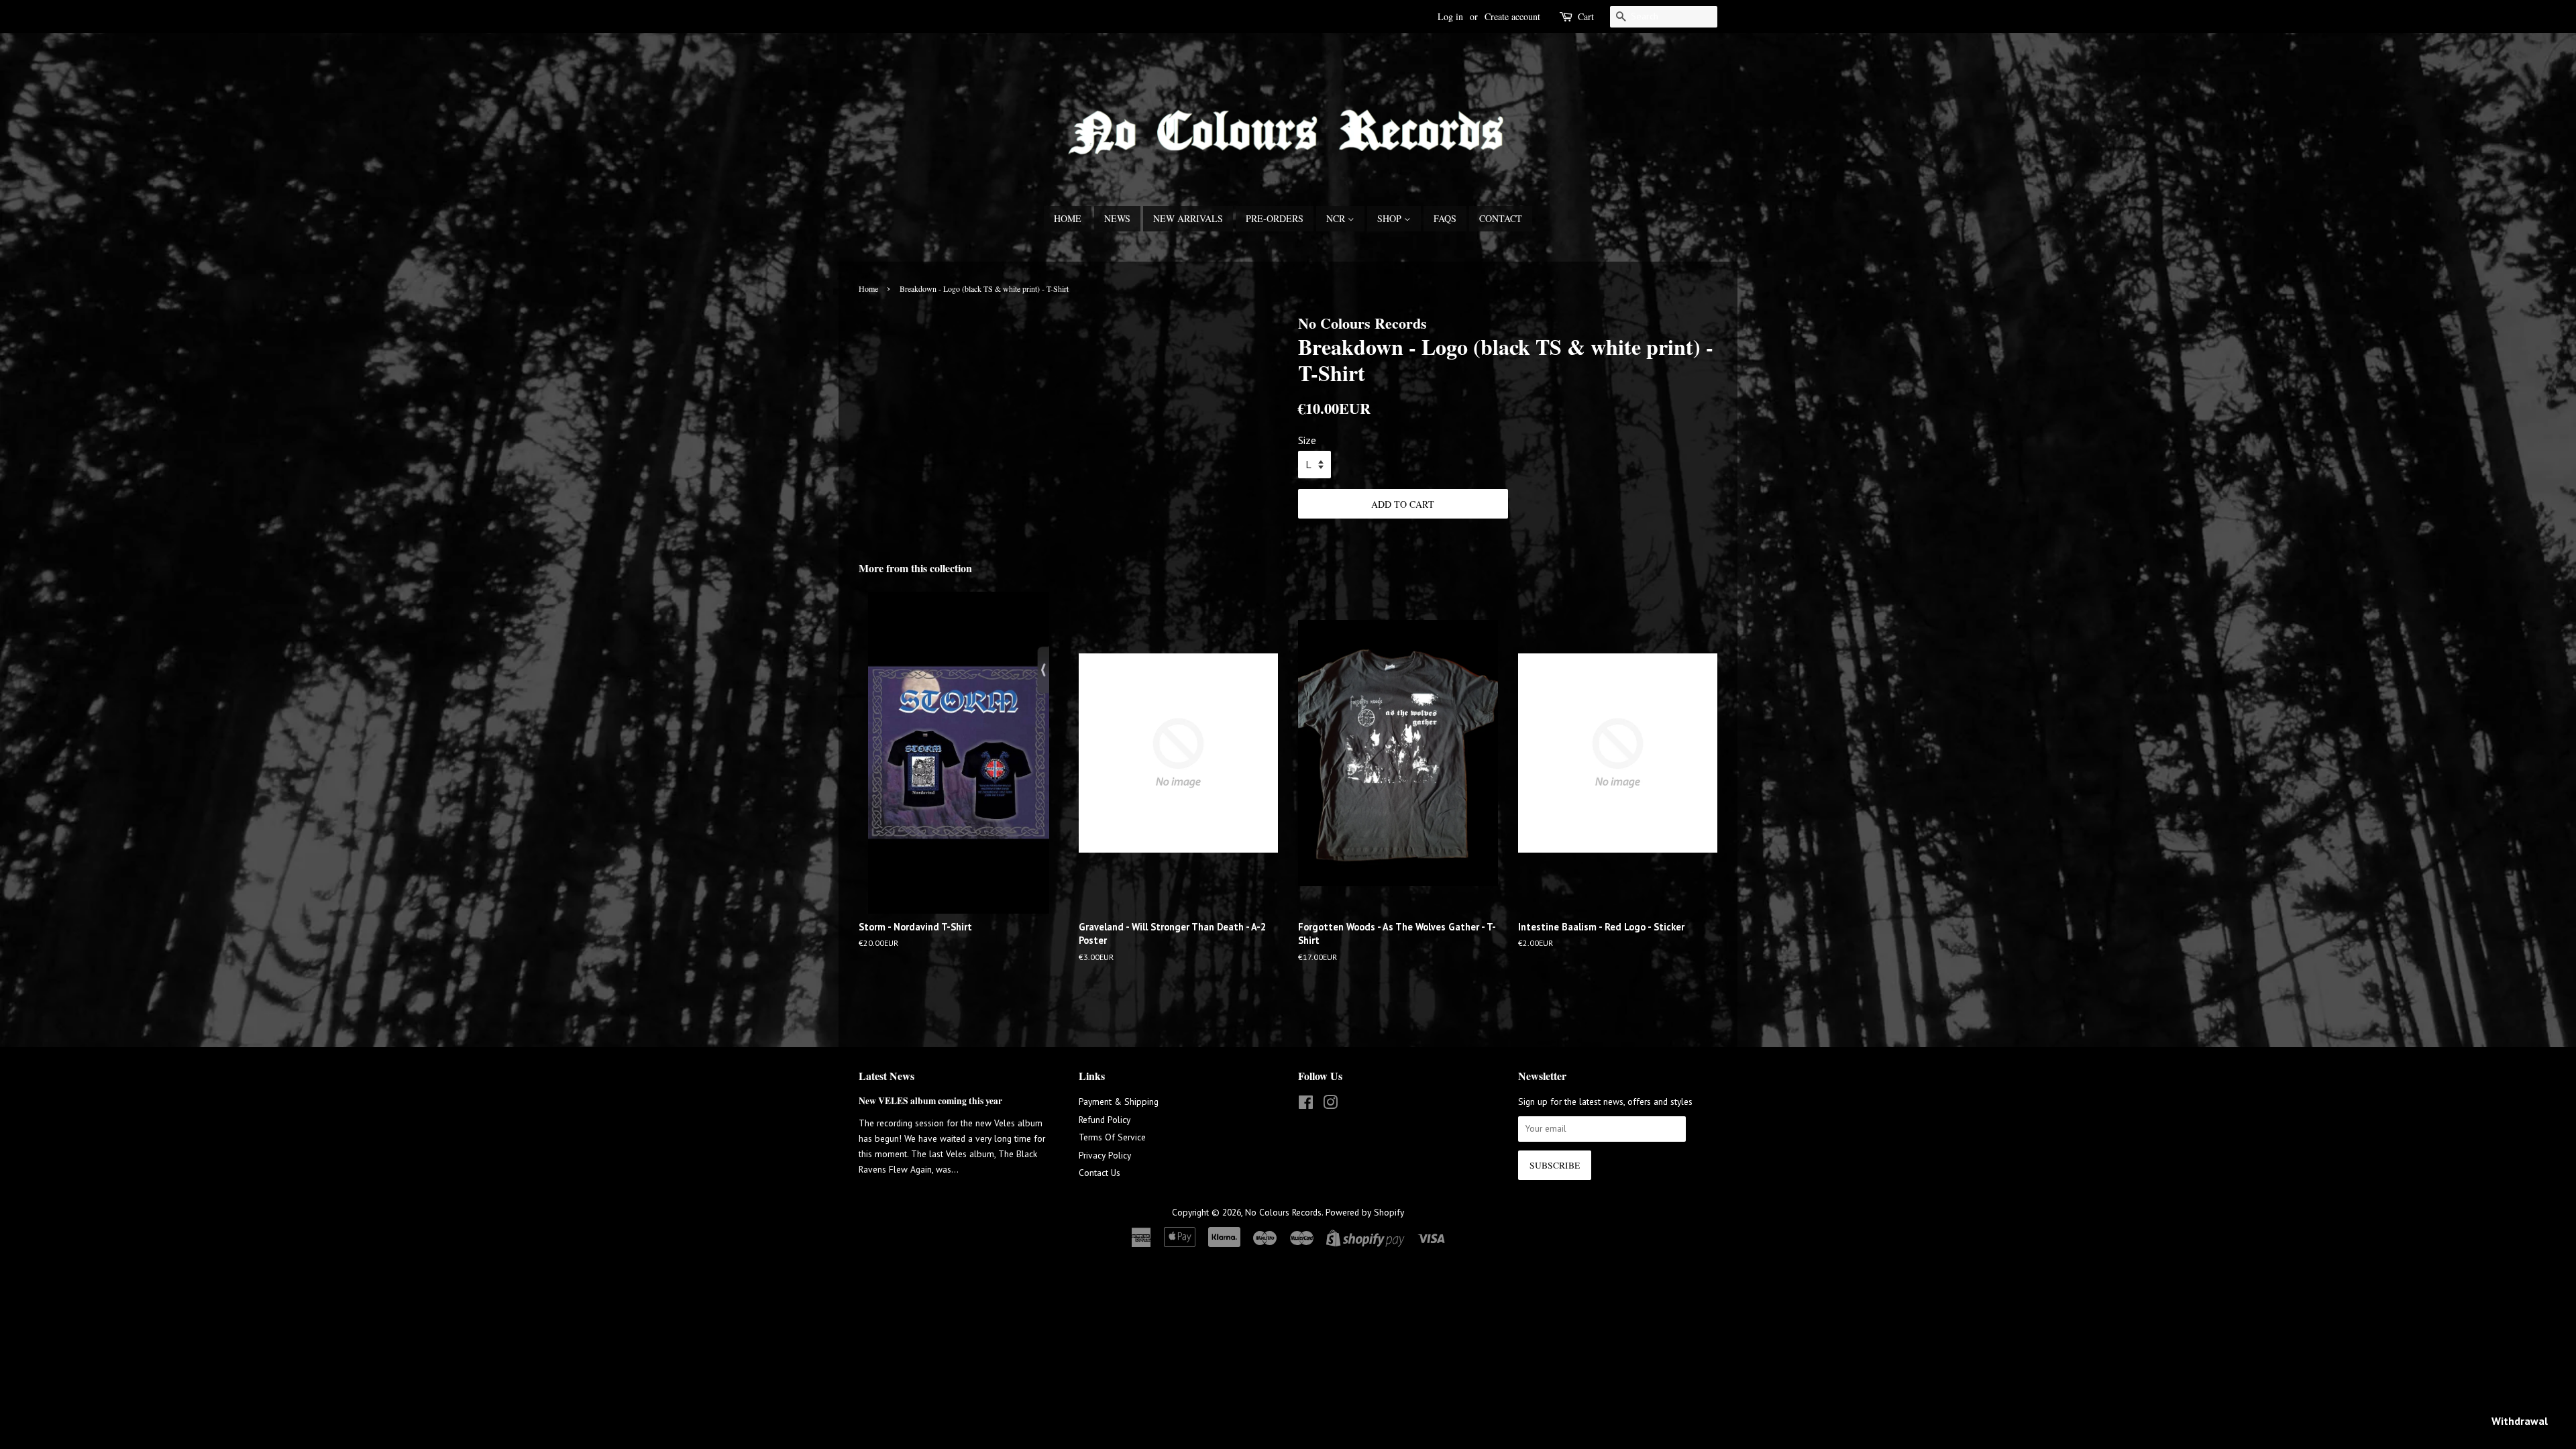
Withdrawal (2520, 1421)
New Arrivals (1188, 218)
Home (1068, 218)
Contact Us (1099, 1173)
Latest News (887, 1076)
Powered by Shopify (1365, 1212)
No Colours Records (1283, 1212)
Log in (1450, 16)
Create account (1512, 16)
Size (1307, 440)
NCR (1337, 218)
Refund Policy (1105, 1120)
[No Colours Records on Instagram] (1330, 1105)
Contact (1501, 218)
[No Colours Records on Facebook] (1306, 1105)
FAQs (1445, 218)
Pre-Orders (1275, 218)
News (1117, 218)
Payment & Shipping (1119, 1102)
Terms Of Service (1112, 1137)
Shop (1391, 218)
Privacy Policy (1105, 1155)
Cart (1586, 16)
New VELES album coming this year (930, 1101)
